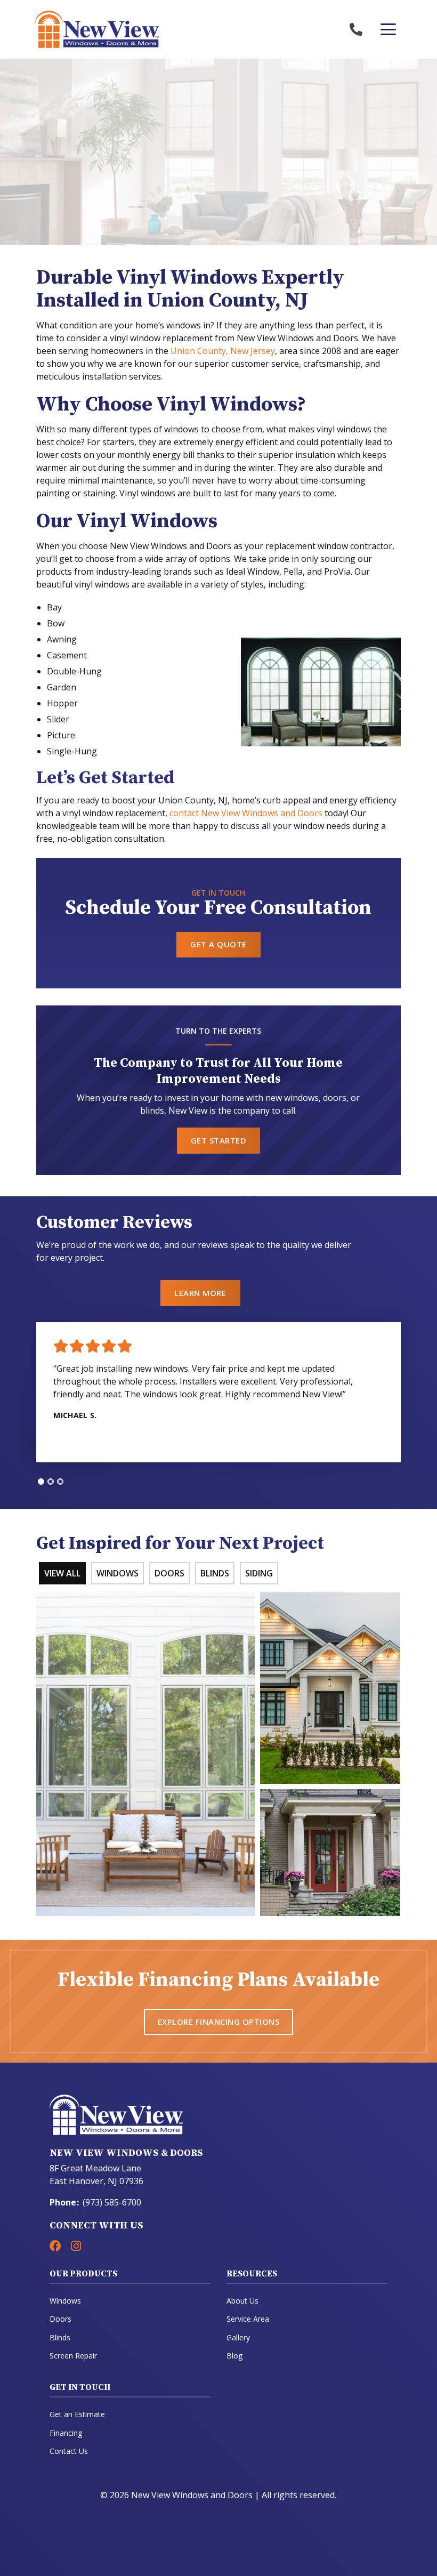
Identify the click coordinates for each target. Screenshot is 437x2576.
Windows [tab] (118, 1573)
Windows (65, 2301)
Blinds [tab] (215, 1573)
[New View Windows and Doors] (127, 29)
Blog (234, 2356)
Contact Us (69, 2451)
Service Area (248, 2319)
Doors (60, 2319)
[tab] (41, 1482)
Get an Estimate (77, 2414)
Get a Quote (218, 944)
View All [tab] (62, 1573)
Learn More (200, 1293)
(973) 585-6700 (112, 2202)
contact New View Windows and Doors (246, 813)
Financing (66, 2433)
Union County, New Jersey (223, 351)
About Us (242, 2301)
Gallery (238, 2337)
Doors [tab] (169, 1573)
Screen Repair (73, 2356)
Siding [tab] (259, 1573)
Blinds (60, 2337)
